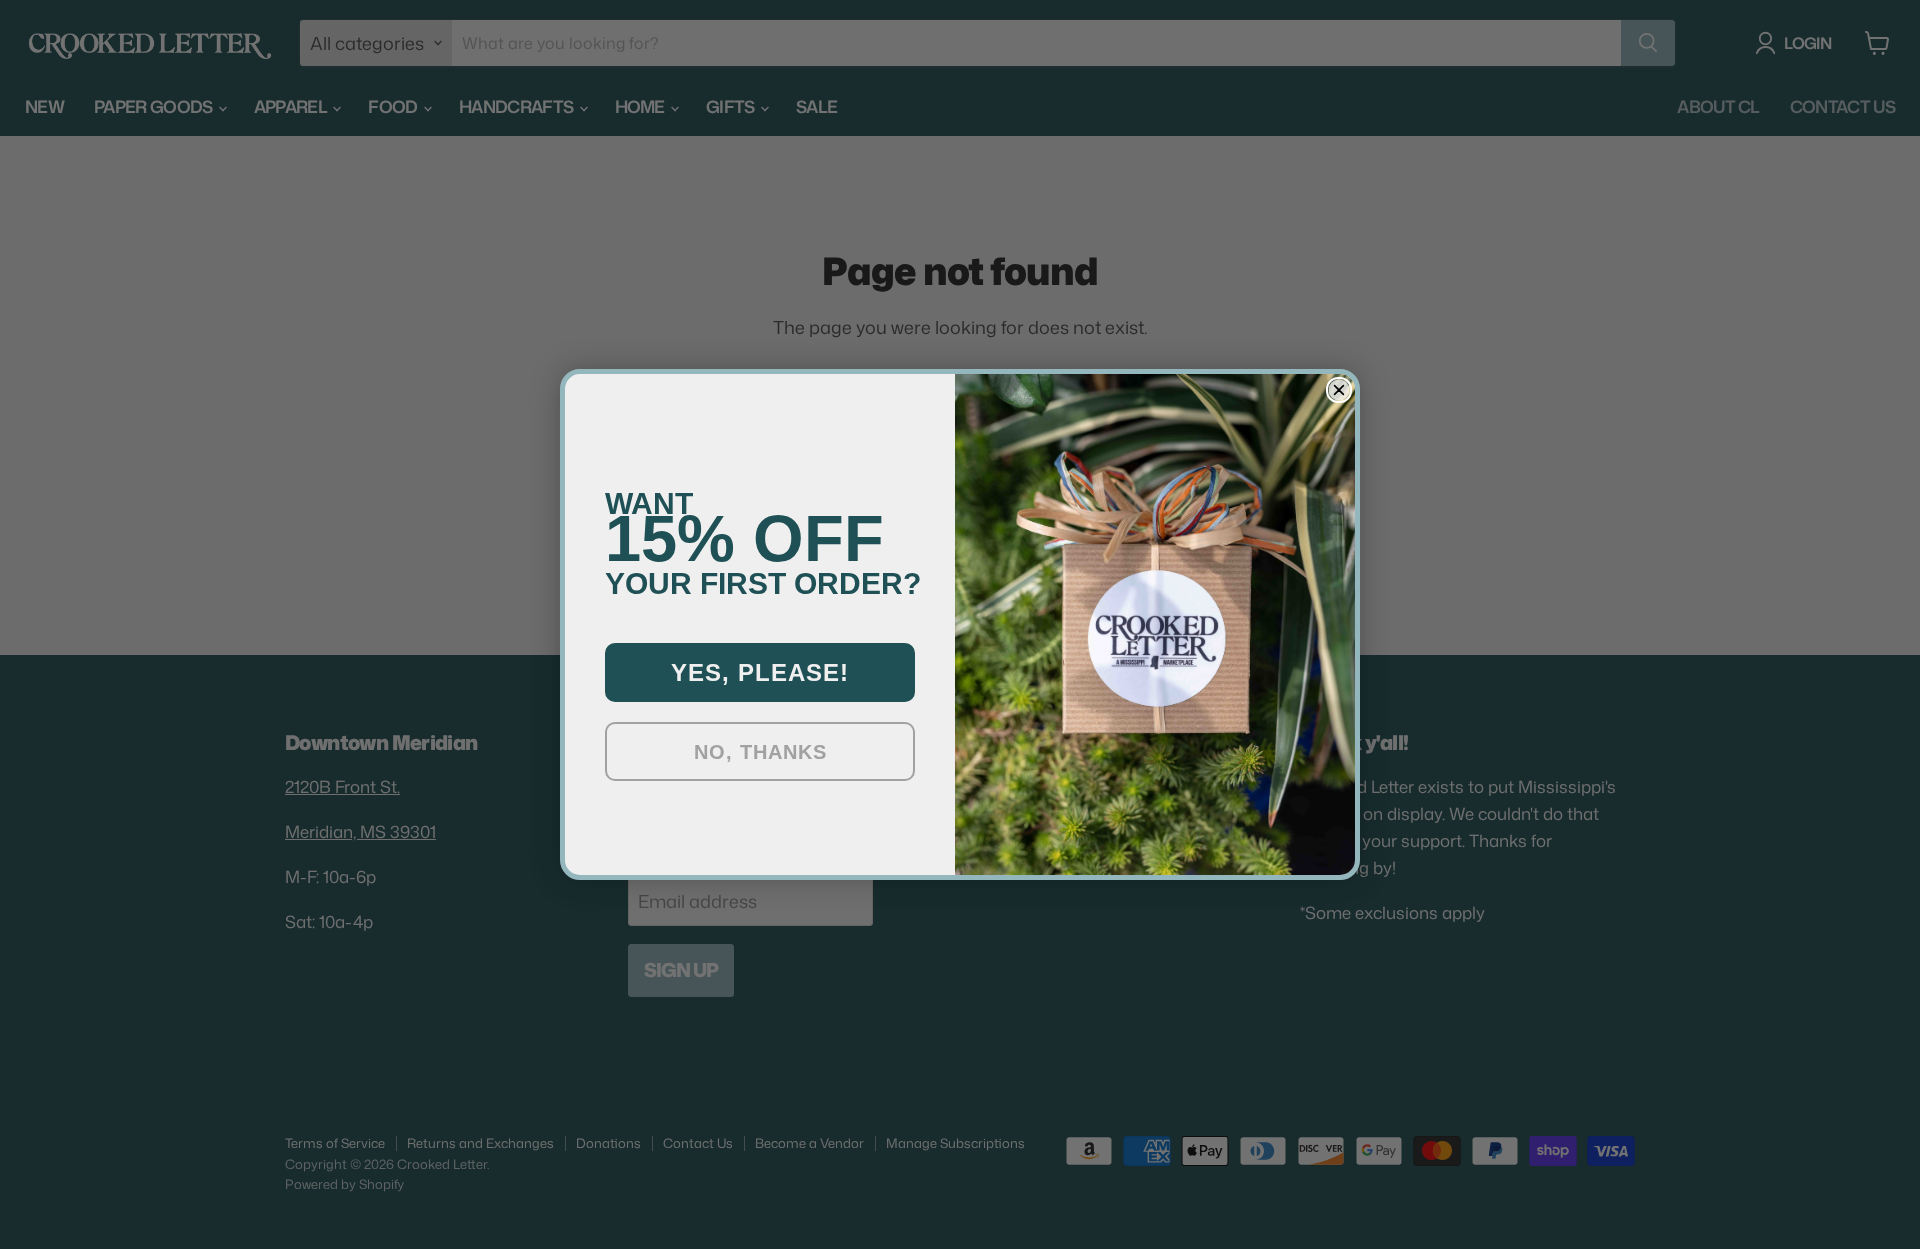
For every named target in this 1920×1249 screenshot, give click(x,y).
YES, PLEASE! (760, 672)
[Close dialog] (1339, 390)
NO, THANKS (760, 752)
